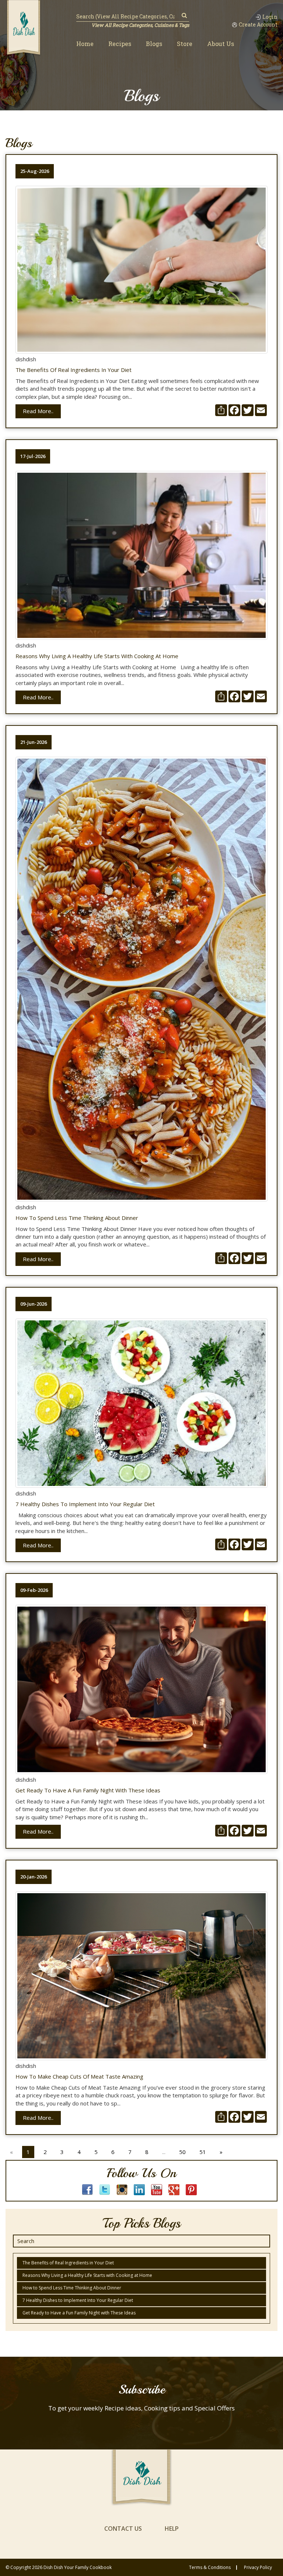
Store (185, 44)
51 (203, 2152)
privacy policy (258, 2568)
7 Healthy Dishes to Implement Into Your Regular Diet (85, 1504)
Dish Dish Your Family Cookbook (78, 2567)
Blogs (154, 44)
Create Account (258, 25)
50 (182, 2152)
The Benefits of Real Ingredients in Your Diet (74, 370)
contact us (123, 2529)
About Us (221, 44)
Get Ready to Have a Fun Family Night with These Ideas (88, 1790)
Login (270, 17)
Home (85, 44)
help (172, 2529)
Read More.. (38, 411)
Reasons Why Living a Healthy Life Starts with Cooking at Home (97, 656)
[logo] (24, 28)
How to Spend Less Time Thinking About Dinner (77, 1218)
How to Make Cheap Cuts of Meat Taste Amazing (79, 2077)
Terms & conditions (210, 2568)
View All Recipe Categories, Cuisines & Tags (140, 25)
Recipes (120, 44)
